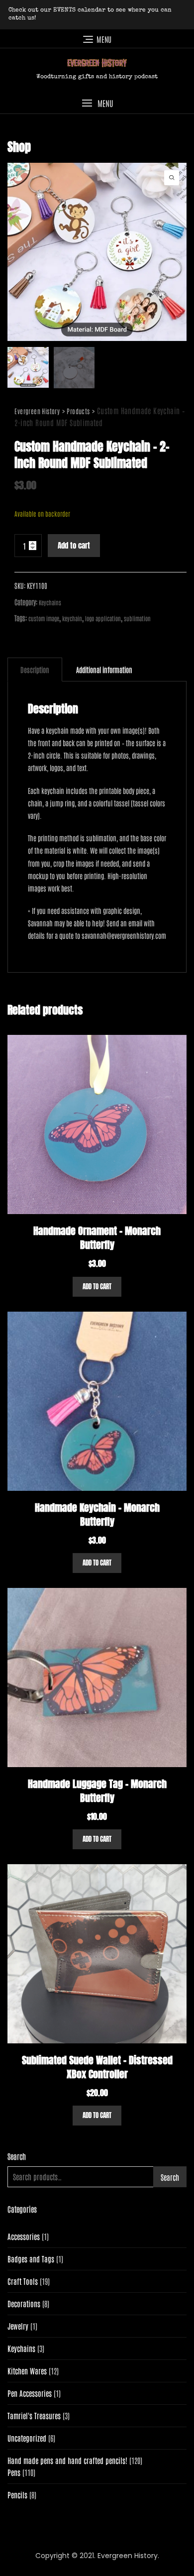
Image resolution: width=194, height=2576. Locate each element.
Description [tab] (35, 670)
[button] (97, 103)
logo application (103, 618)
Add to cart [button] (97, 1287)
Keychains (50, 602)
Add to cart (74, 545)
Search (17, 2156)
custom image (44, 618)
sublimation (137, 618)
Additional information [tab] (104, 670)
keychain (72, 618)
